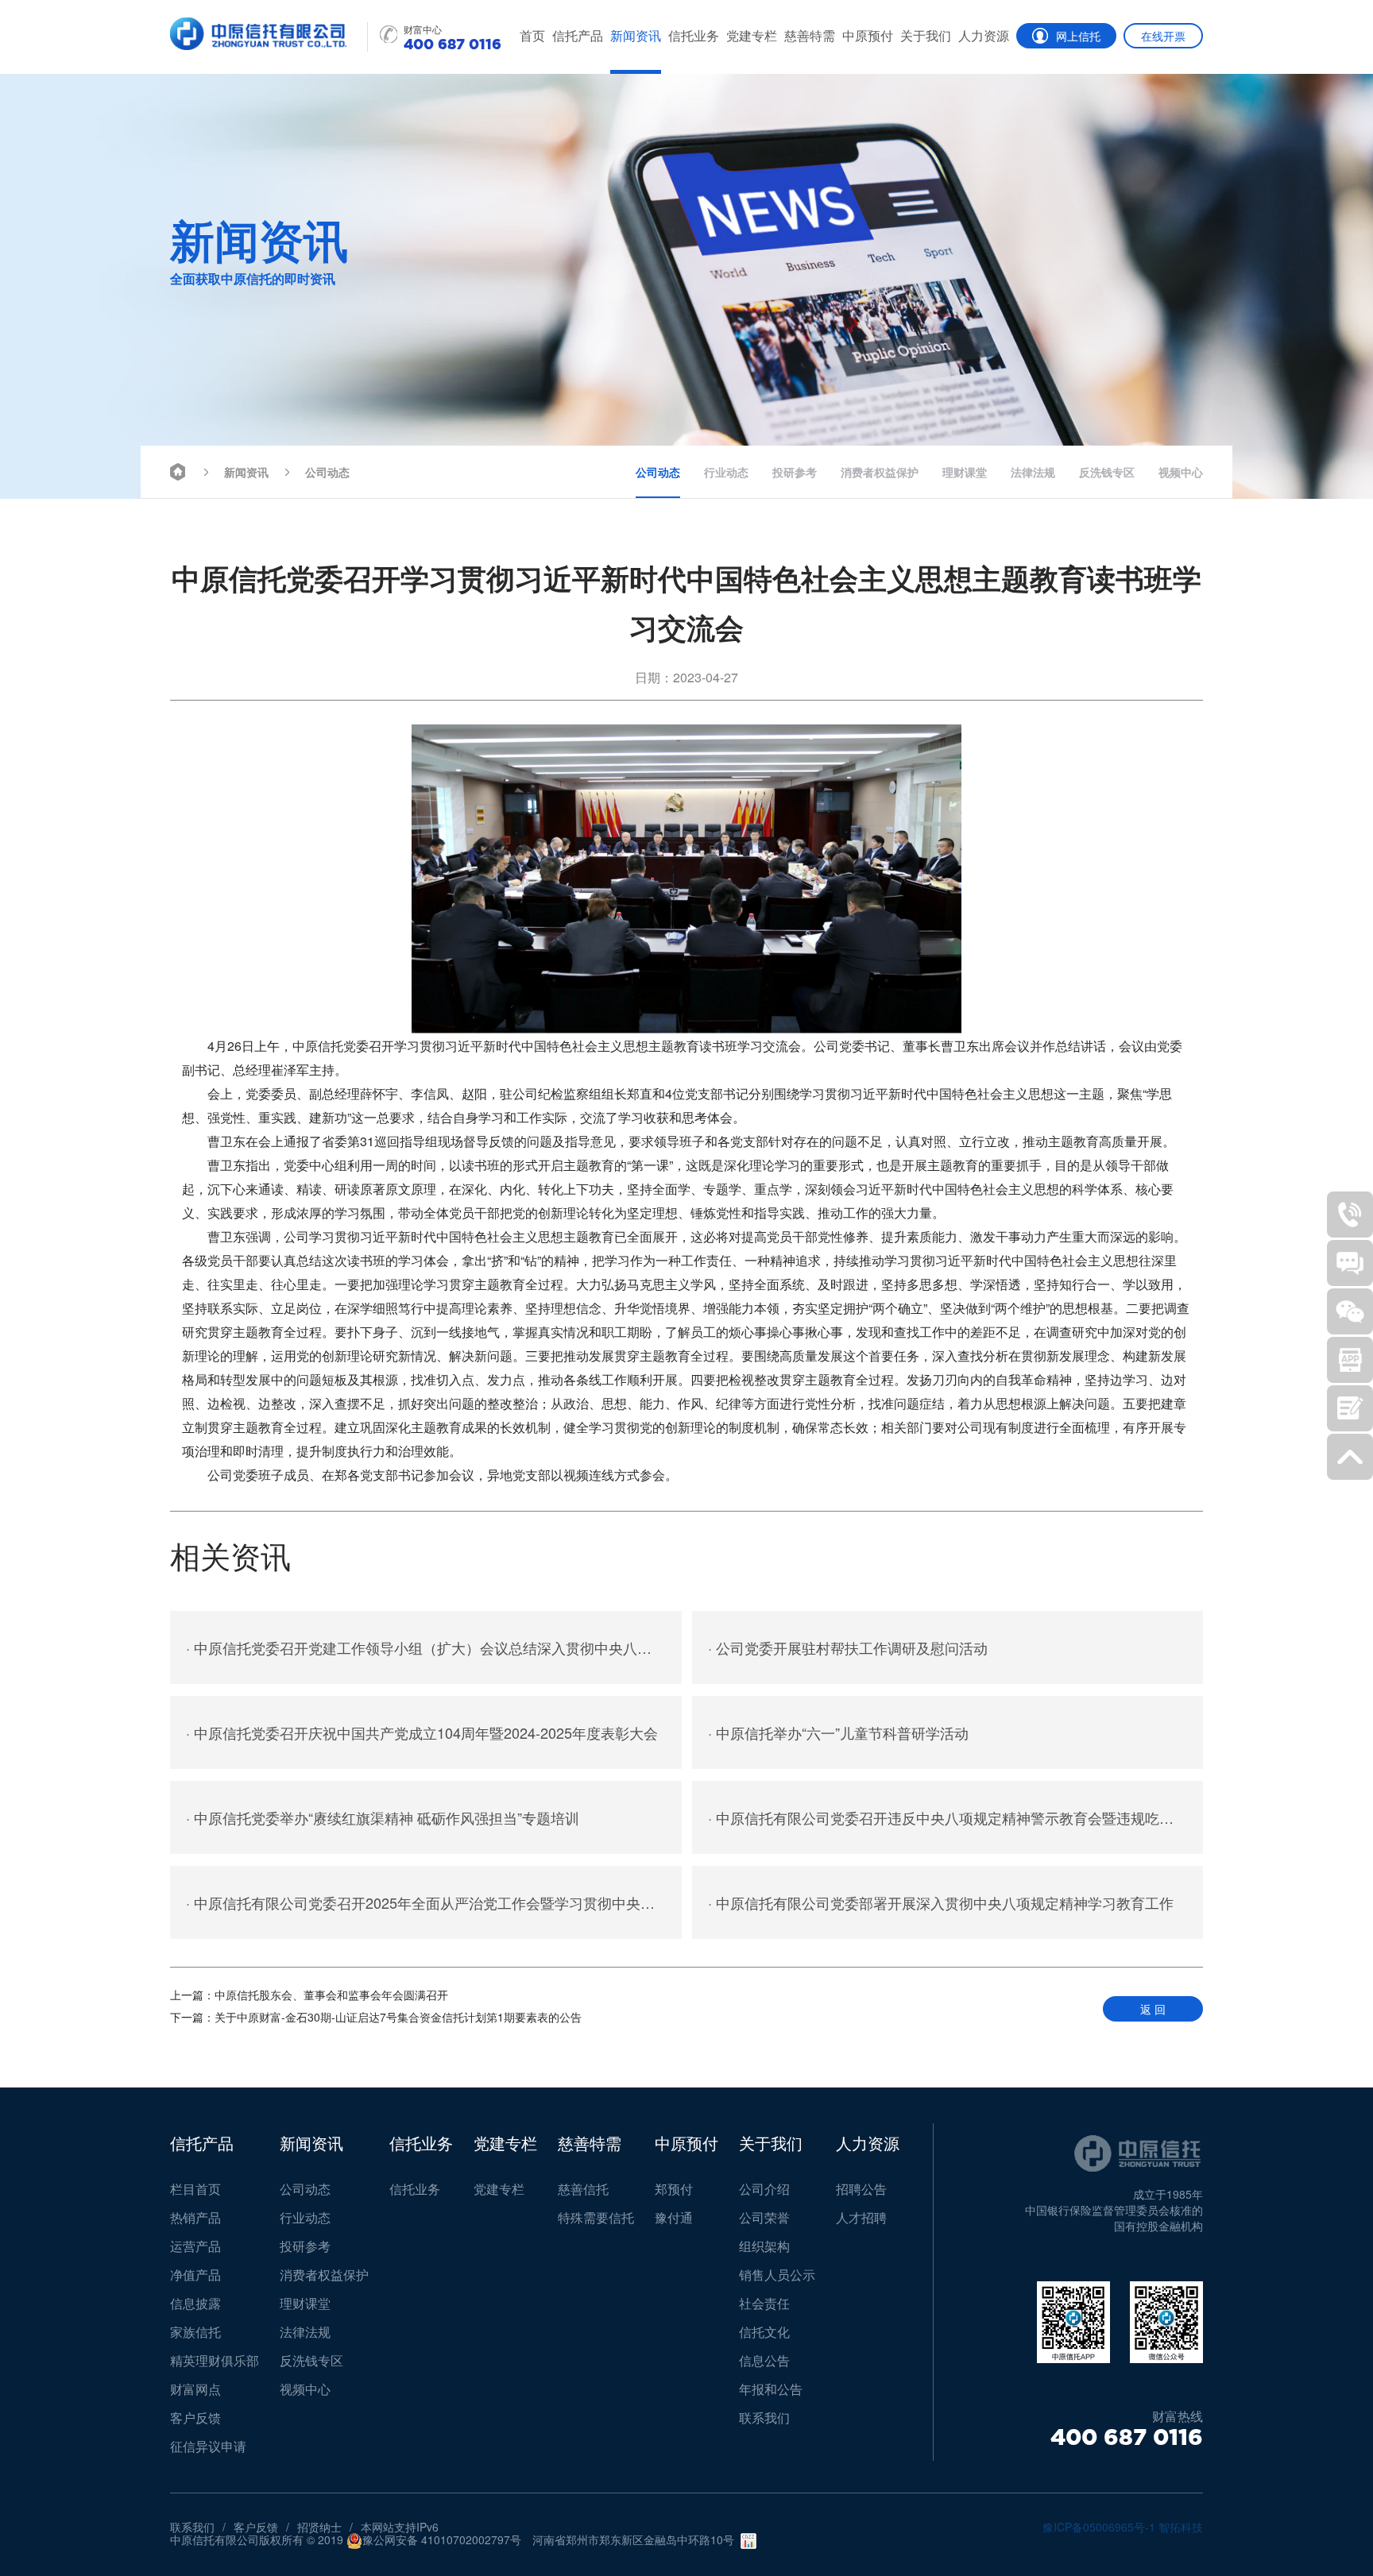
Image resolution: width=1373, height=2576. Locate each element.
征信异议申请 (208, 2446)
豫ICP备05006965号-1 (1099, 2527)
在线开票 (1163, 36)
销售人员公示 (777, 2275)
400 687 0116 (1127, 2437)
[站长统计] (748, 2541)
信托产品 (578, 35)
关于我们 (926, 35)
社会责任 (764, 2303)
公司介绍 (764, 2189)
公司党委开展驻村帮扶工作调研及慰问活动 (848, 1647)
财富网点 (195, 2389)
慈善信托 (583, 2189)
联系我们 (764, 2418)
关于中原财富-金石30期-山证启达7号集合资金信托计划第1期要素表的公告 (376, 2017)
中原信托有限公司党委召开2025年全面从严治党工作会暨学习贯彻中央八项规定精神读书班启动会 (434, 1902)
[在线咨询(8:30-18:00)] (1350, 1263)
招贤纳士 (319, 2527)
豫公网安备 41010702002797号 (442, 2540)
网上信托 (1078, 36)
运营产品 (195, 2246)
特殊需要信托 (596, 2217)
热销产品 (195, 2217)
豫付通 (674, 2217)
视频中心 (1181, 472)
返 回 (1153, 2009)
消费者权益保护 (880, 472)
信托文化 (764, 2332)
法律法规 (1033, 472)
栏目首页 (195, 2189)
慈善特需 (810, 35)
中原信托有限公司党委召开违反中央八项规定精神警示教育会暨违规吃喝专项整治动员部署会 (956, 1817)
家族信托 (195, 2332)
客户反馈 (195, 2418)
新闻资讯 (636, 35)
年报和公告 (771, 2389)
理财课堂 (965, 472)
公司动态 (327, 472)
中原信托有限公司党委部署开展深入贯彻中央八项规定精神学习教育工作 (941, 1902)
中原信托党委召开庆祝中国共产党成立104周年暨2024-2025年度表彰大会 (422, 1732)
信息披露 (195, 2303)
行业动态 (726, 472)
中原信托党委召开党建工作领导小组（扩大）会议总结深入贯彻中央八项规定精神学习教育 (434, 1647)
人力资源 (984, 35)
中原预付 (868, 35)
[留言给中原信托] (1350, 1408)
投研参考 (795, 472)
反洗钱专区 (1107, 472)
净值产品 (195, 2275)
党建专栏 (752, 35)
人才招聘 (861, 2217)
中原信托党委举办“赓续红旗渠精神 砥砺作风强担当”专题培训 (383, 1817)
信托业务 (694, 35)
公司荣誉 (764, 2217)
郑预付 (674, 2189)
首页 (532, 35)
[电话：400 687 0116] (1350, 1215)
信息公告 (764, 2360)
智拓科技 (1181, 2527)
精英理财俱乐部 (215, 2360)
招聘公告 (861, 2189)
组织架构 (764, 2246)
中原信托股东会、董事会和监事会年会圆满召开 (309, 1995)
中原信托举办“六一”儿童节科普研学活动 (838, 1732)
